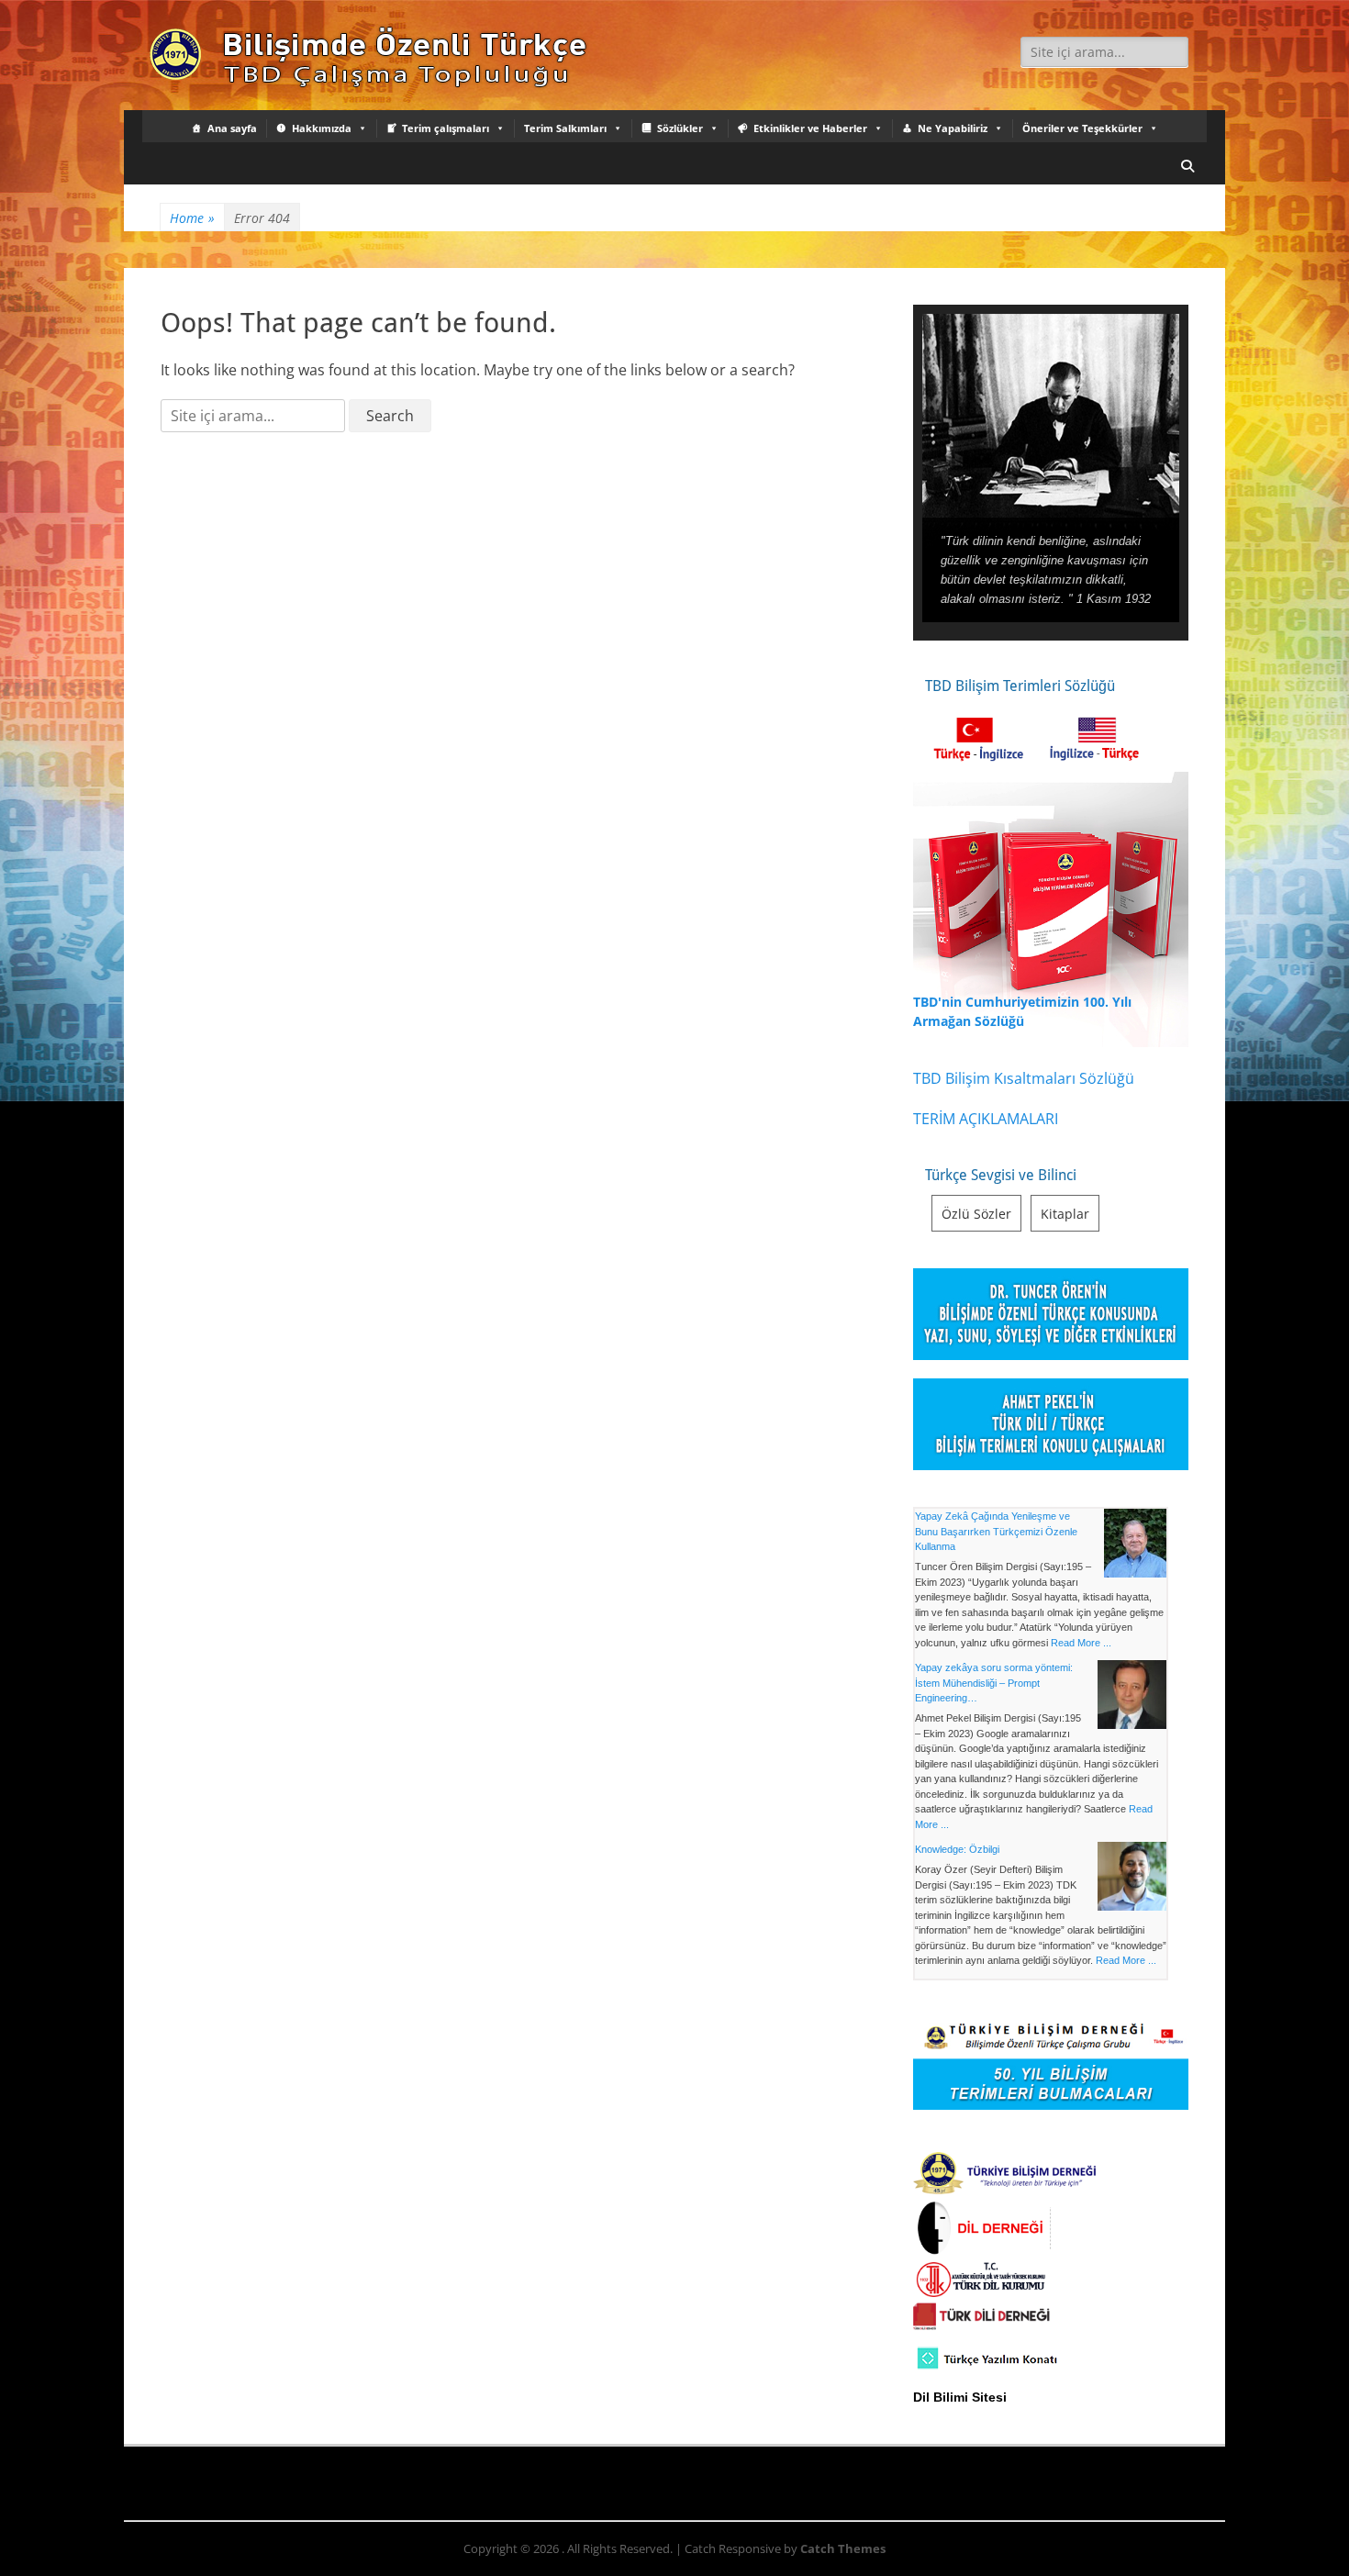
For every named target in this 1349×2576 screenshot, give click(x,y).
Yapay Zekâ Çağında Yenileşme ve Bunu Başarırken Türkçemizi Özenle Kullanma (996, 1531)
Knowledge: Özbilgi (957, 1849)
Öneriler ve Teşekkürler (1082, 128)
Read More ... (1081, 1643)
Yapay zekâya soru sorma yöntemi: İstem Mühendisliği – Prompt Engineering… (994, 1683)
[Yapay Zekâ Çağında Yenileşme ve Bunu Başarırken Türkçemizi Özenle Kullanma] (1135, 1545)
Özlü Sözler (976, 1214)
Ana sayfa (232, 128)
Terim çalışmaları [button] (446, 128)
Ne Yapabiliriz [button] (953, 128)
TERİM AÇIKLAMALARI (986, 1119)
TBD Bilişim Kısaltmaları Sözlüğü (1024, 1078)
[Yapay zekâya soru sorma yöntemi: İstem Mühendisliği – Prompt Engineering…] (1132, 1697)
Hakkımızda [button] (322, 128)
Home (192, 218)
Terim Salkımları (565, 128)
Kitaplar (1065, 1214)
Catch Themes (843, 2548)
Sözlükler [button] (680, 128)
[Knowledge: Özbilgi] (1132, 1879)
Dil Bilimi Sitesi (960, 2397)
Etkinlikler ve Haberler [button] (810, 128)
